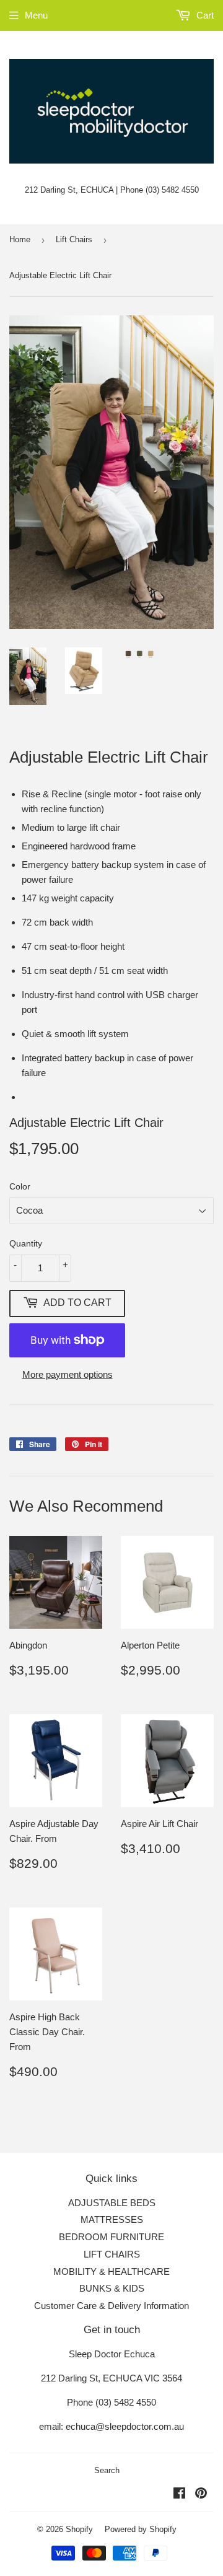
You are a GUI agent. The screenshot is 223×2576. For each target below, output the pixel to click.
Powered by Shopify (141, 2529)
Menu (36, 15)
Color (20, 1186)
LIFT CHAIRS (112, 2254)
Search (107, 2470)
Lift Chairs (74, 239)
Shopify (79, 2529)
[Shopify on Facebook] (179, 2495)
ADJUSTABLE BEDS (112, 2203)
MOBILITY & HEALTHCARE (111, 2272)
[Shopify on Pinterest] (201, 2495)
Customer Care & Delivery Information (111, 2306)
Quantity (26, 1243)
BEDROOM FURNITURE (111, 2237)
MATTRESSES (112, 2219)
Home (20, 239)
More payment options (68, 1374)
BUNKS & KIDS (112, 2288)
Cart (204, 15)
